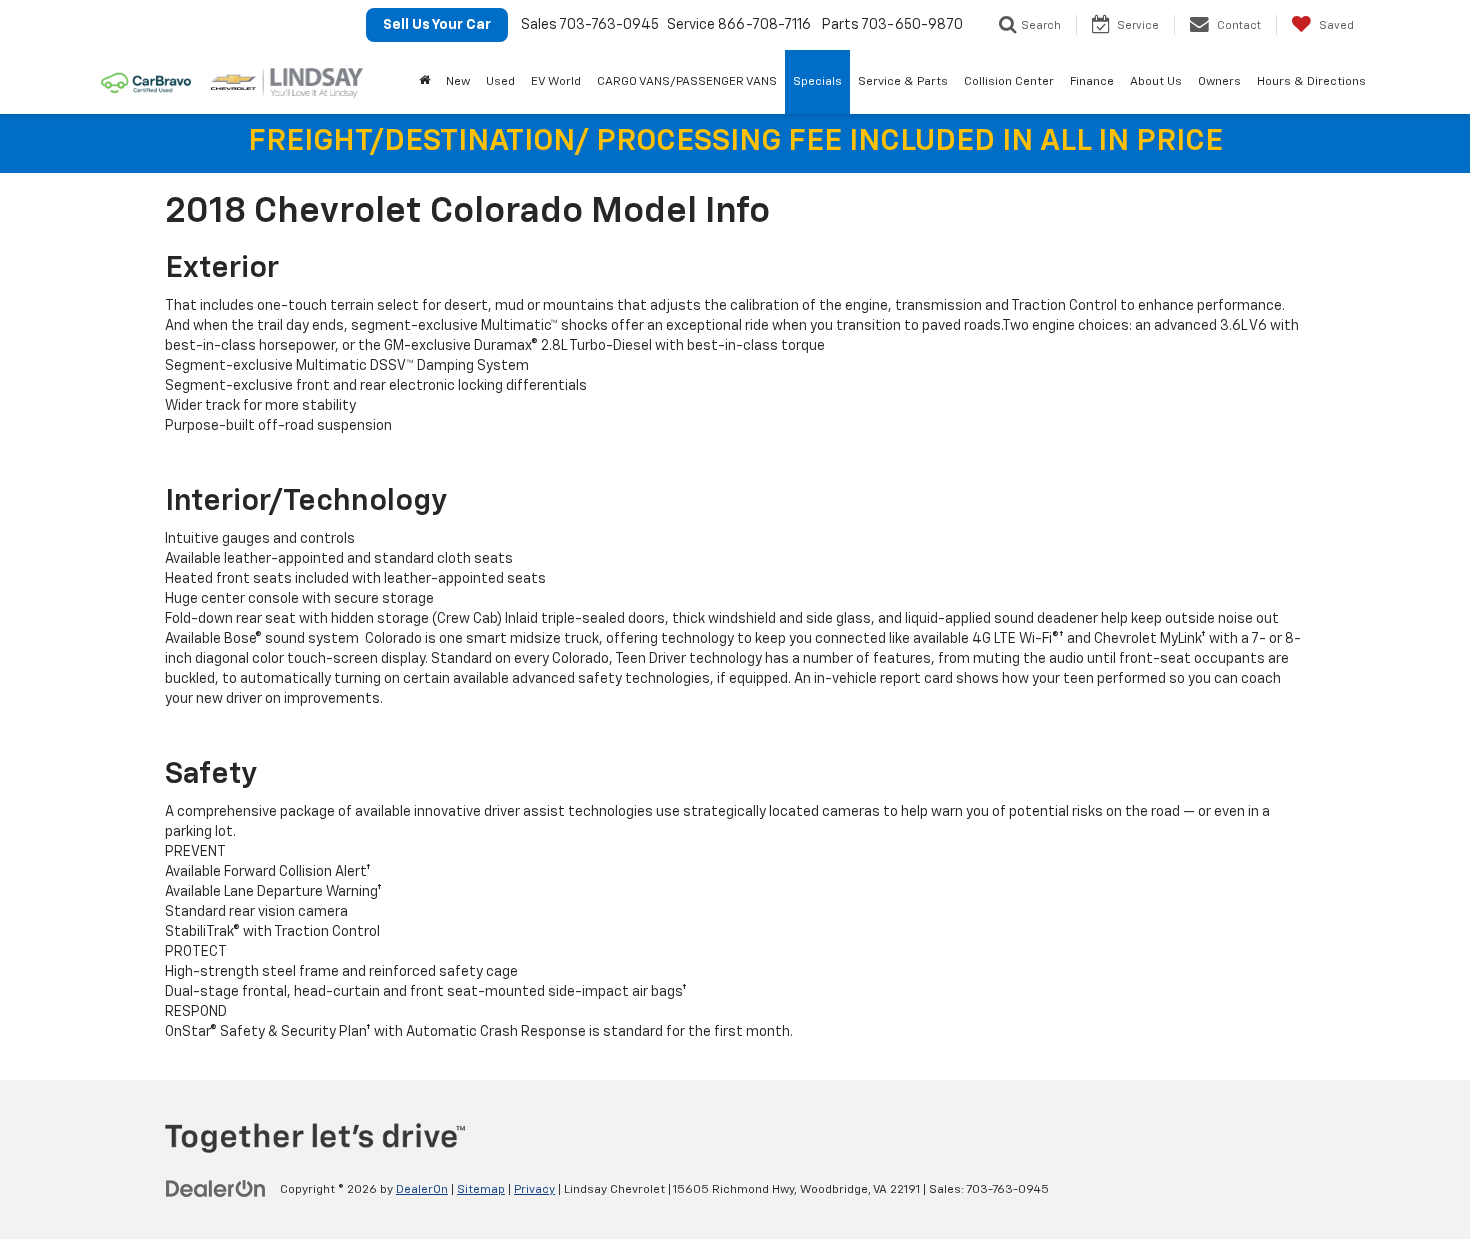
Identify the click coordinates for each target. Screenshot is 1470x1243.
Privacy (534, 1190)
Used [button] (500, 82)
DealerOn (422, 1190)
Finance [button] (1092, 82)
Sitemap (481, 1190)
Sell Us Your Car (437, 25)
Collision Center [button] (1009, 82)
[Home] (424, 82)
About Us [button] (1156, 82)
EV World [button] (556, 82)
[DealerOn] (216, 1189)
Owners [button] (1219, 82)
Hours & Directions (1311, 82)
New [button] (458, 82)
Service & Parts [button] (903, 82)
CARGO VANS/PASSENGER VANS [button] (687, 82)
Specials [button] (817, 82)
